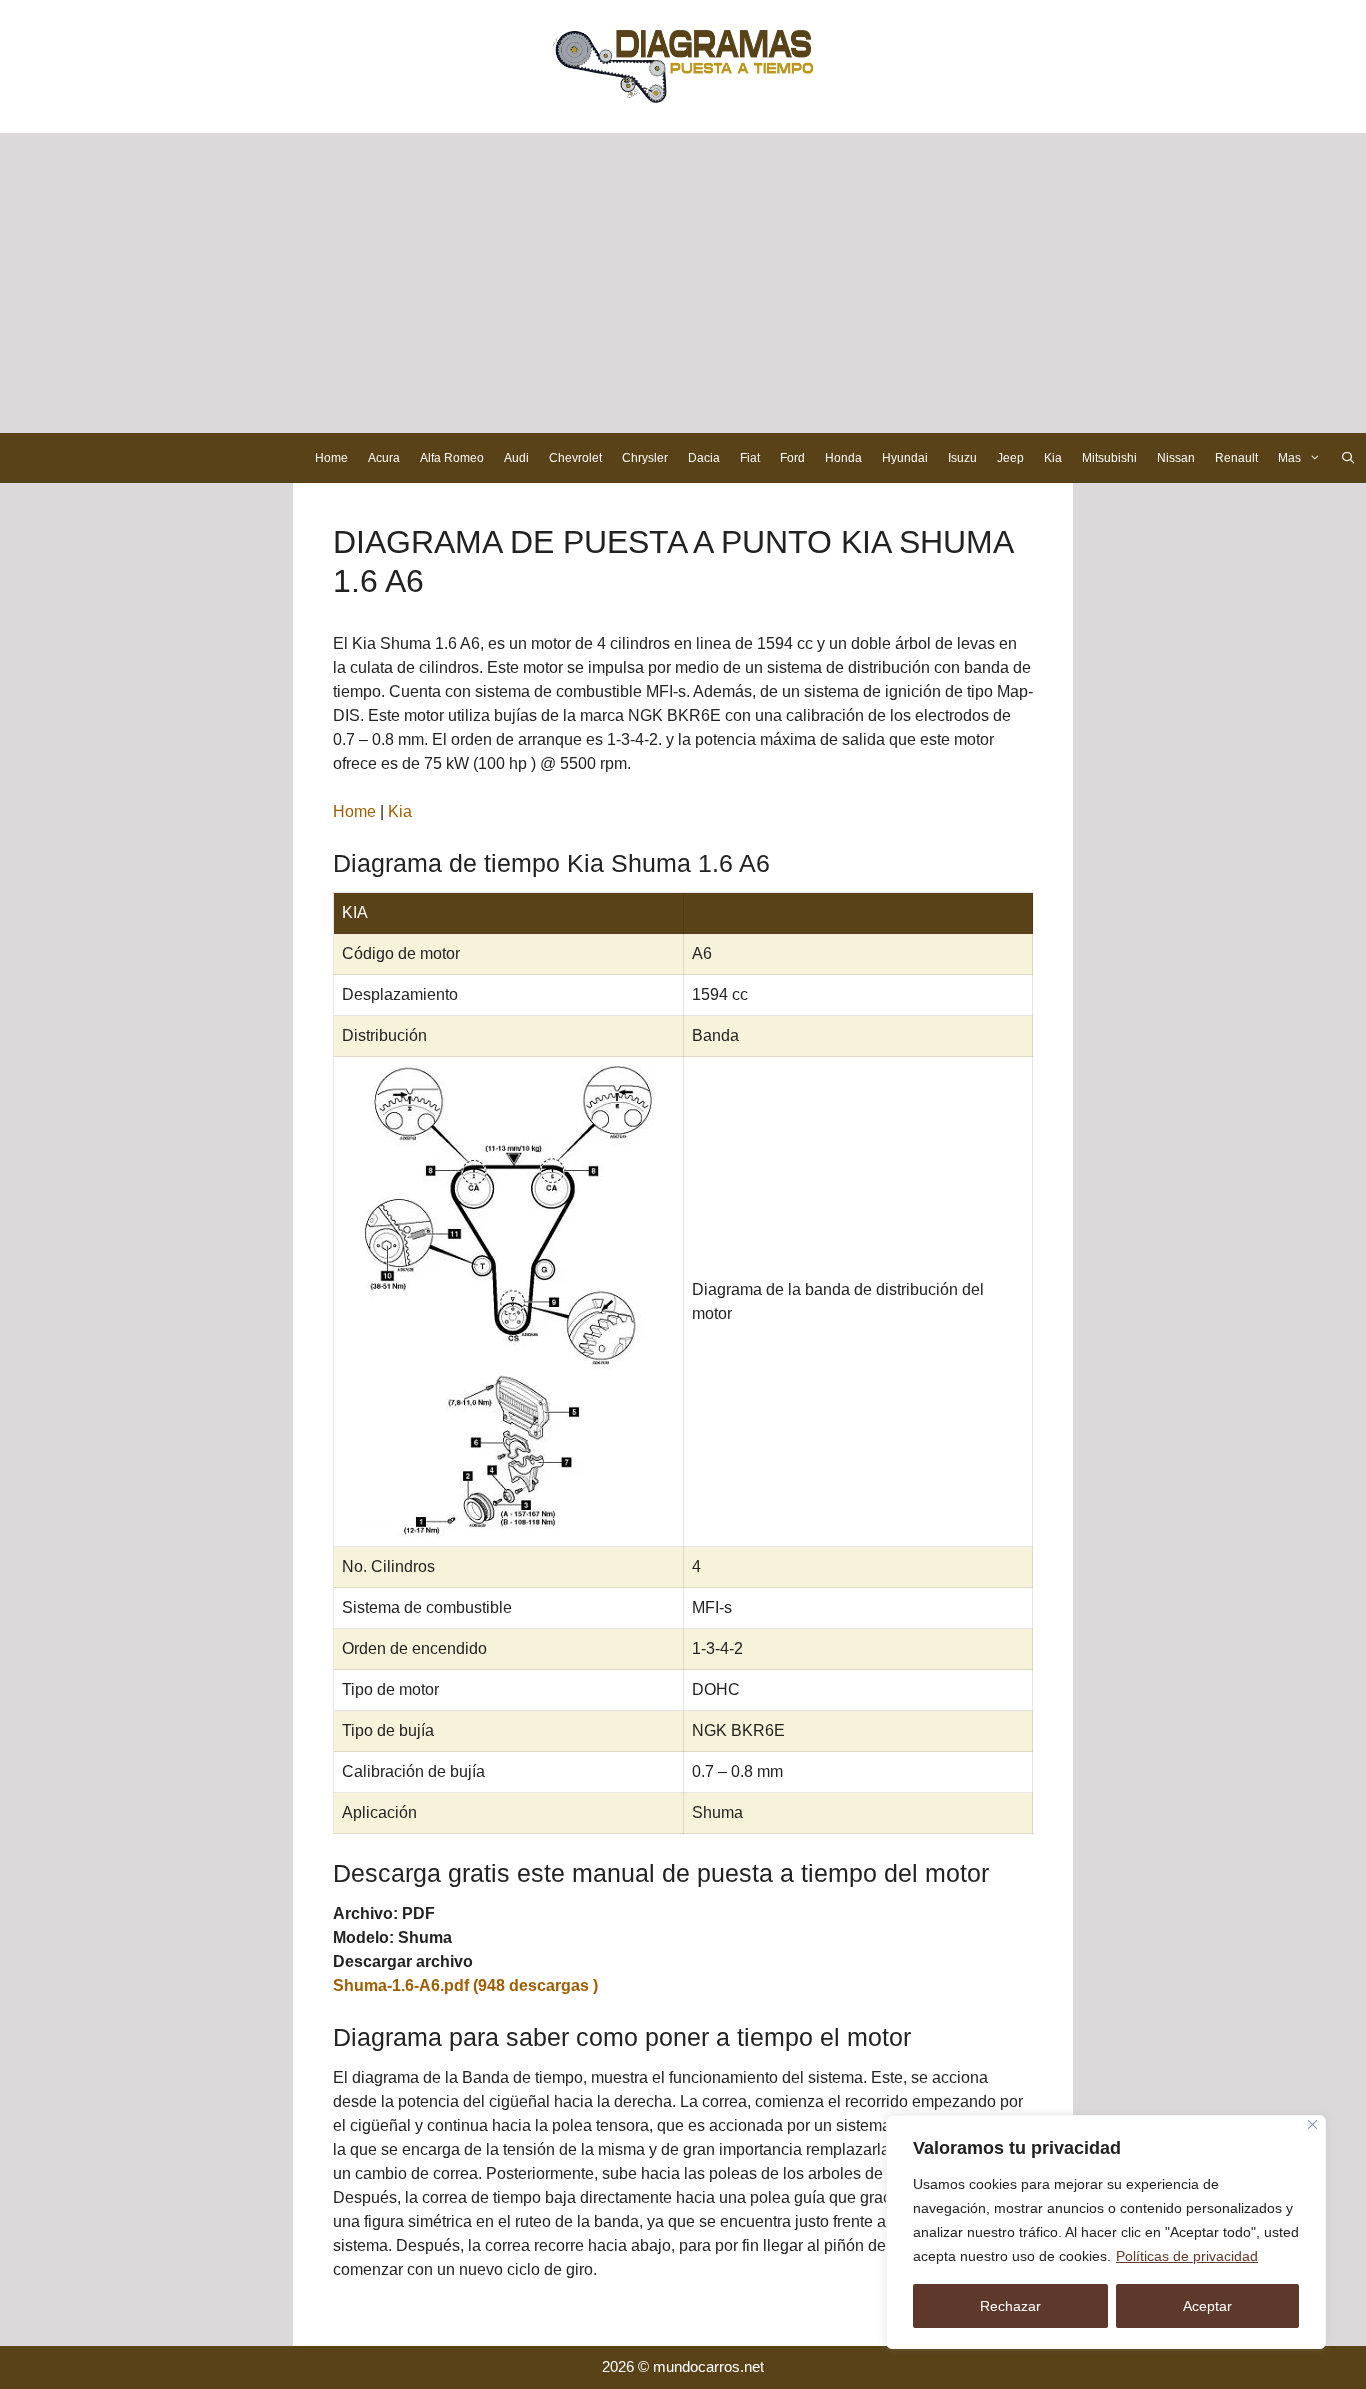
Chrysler (645, 458)
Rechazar (1010, 2306)
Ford (792, 458)
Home (331, 458)
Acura (384, 458)
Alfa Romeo (452, 458)
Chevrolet (575, 458)
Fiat (750, 458)
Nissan (1176, 458)
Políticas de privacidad (1187, 2256)
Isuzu (962, 458)
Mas (1289, 458)
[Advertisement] (683, 283)
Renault (1236, 458)
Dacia (704, 458)
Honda (843, 458)
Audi (516, 458)
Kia (1053, 458)
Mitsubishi (1109, 458)
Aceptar (1207, 2306)
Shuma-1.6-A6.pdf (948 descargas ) (465, 1985)
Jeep (1010, 458)
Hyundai (905, 458)
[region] (1106, 2232)
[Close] (1312, 2124)
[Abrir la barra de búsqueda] (1348, 458)
